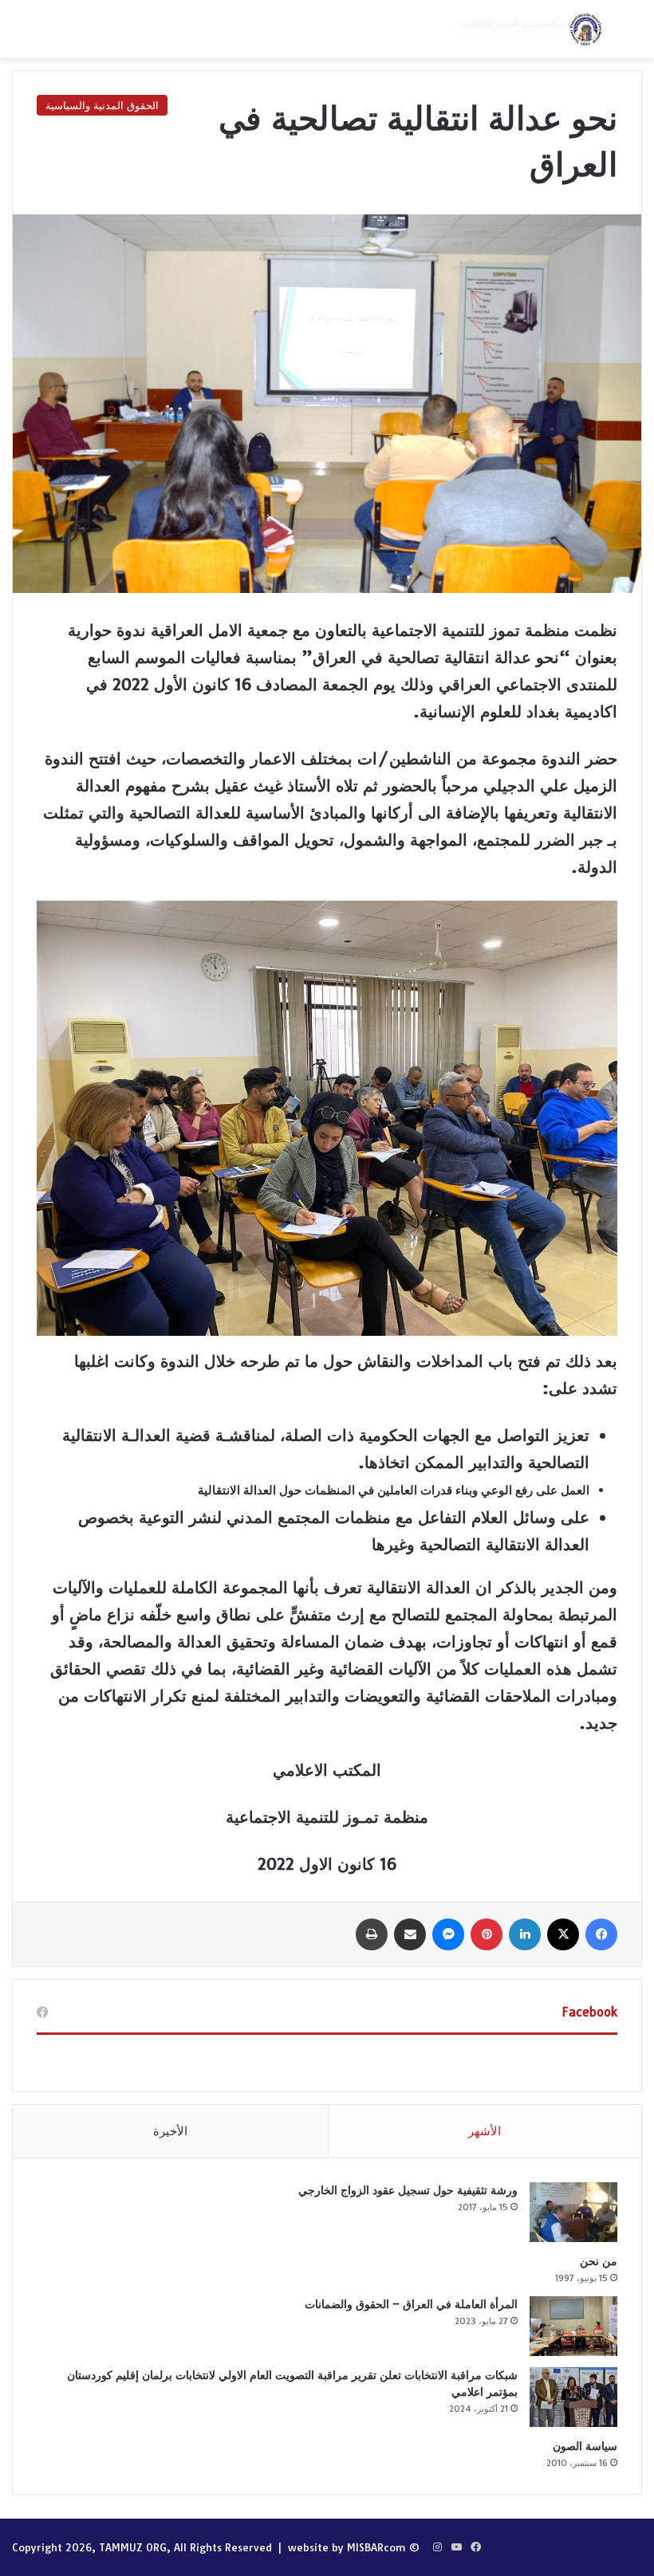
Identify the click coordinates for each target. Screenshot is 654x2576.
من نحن (599, 2261)
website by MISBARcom (347, 2547)
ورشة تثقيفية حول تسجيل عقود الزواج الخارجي (408, 2190)
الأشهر (485, 2131)
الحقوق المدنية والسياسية (102, 105)
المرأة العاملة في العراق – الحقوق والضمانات (411, 2304)
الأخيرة (170, 2131)
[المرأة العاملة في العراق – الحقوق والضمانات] (573, 2326)
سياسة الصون (585, 2446)
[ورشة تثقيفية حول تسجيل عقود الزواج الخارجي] (573, 2212)
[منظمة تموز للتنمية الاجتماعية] (528, 29)
